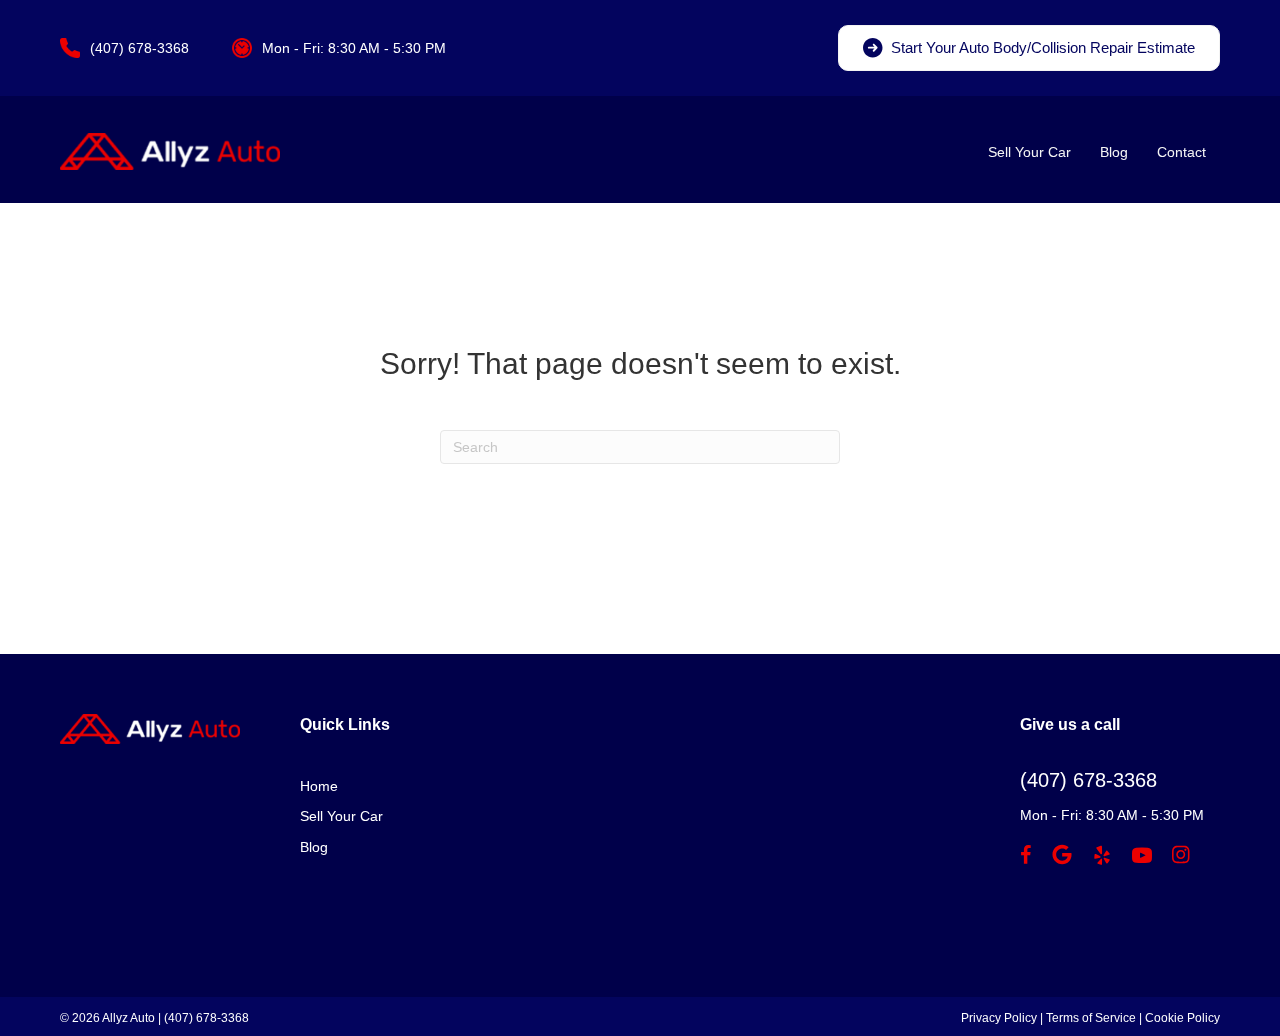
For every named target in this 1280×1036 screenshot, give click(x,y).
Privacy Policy (999, 1018)
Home (319, 786)
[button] (1029, 48)
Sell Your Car (1029, 152)
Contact (1181, 152)
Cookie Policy (1182, 1018)
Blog (1114, 152)
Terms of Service (1091, 1018)
